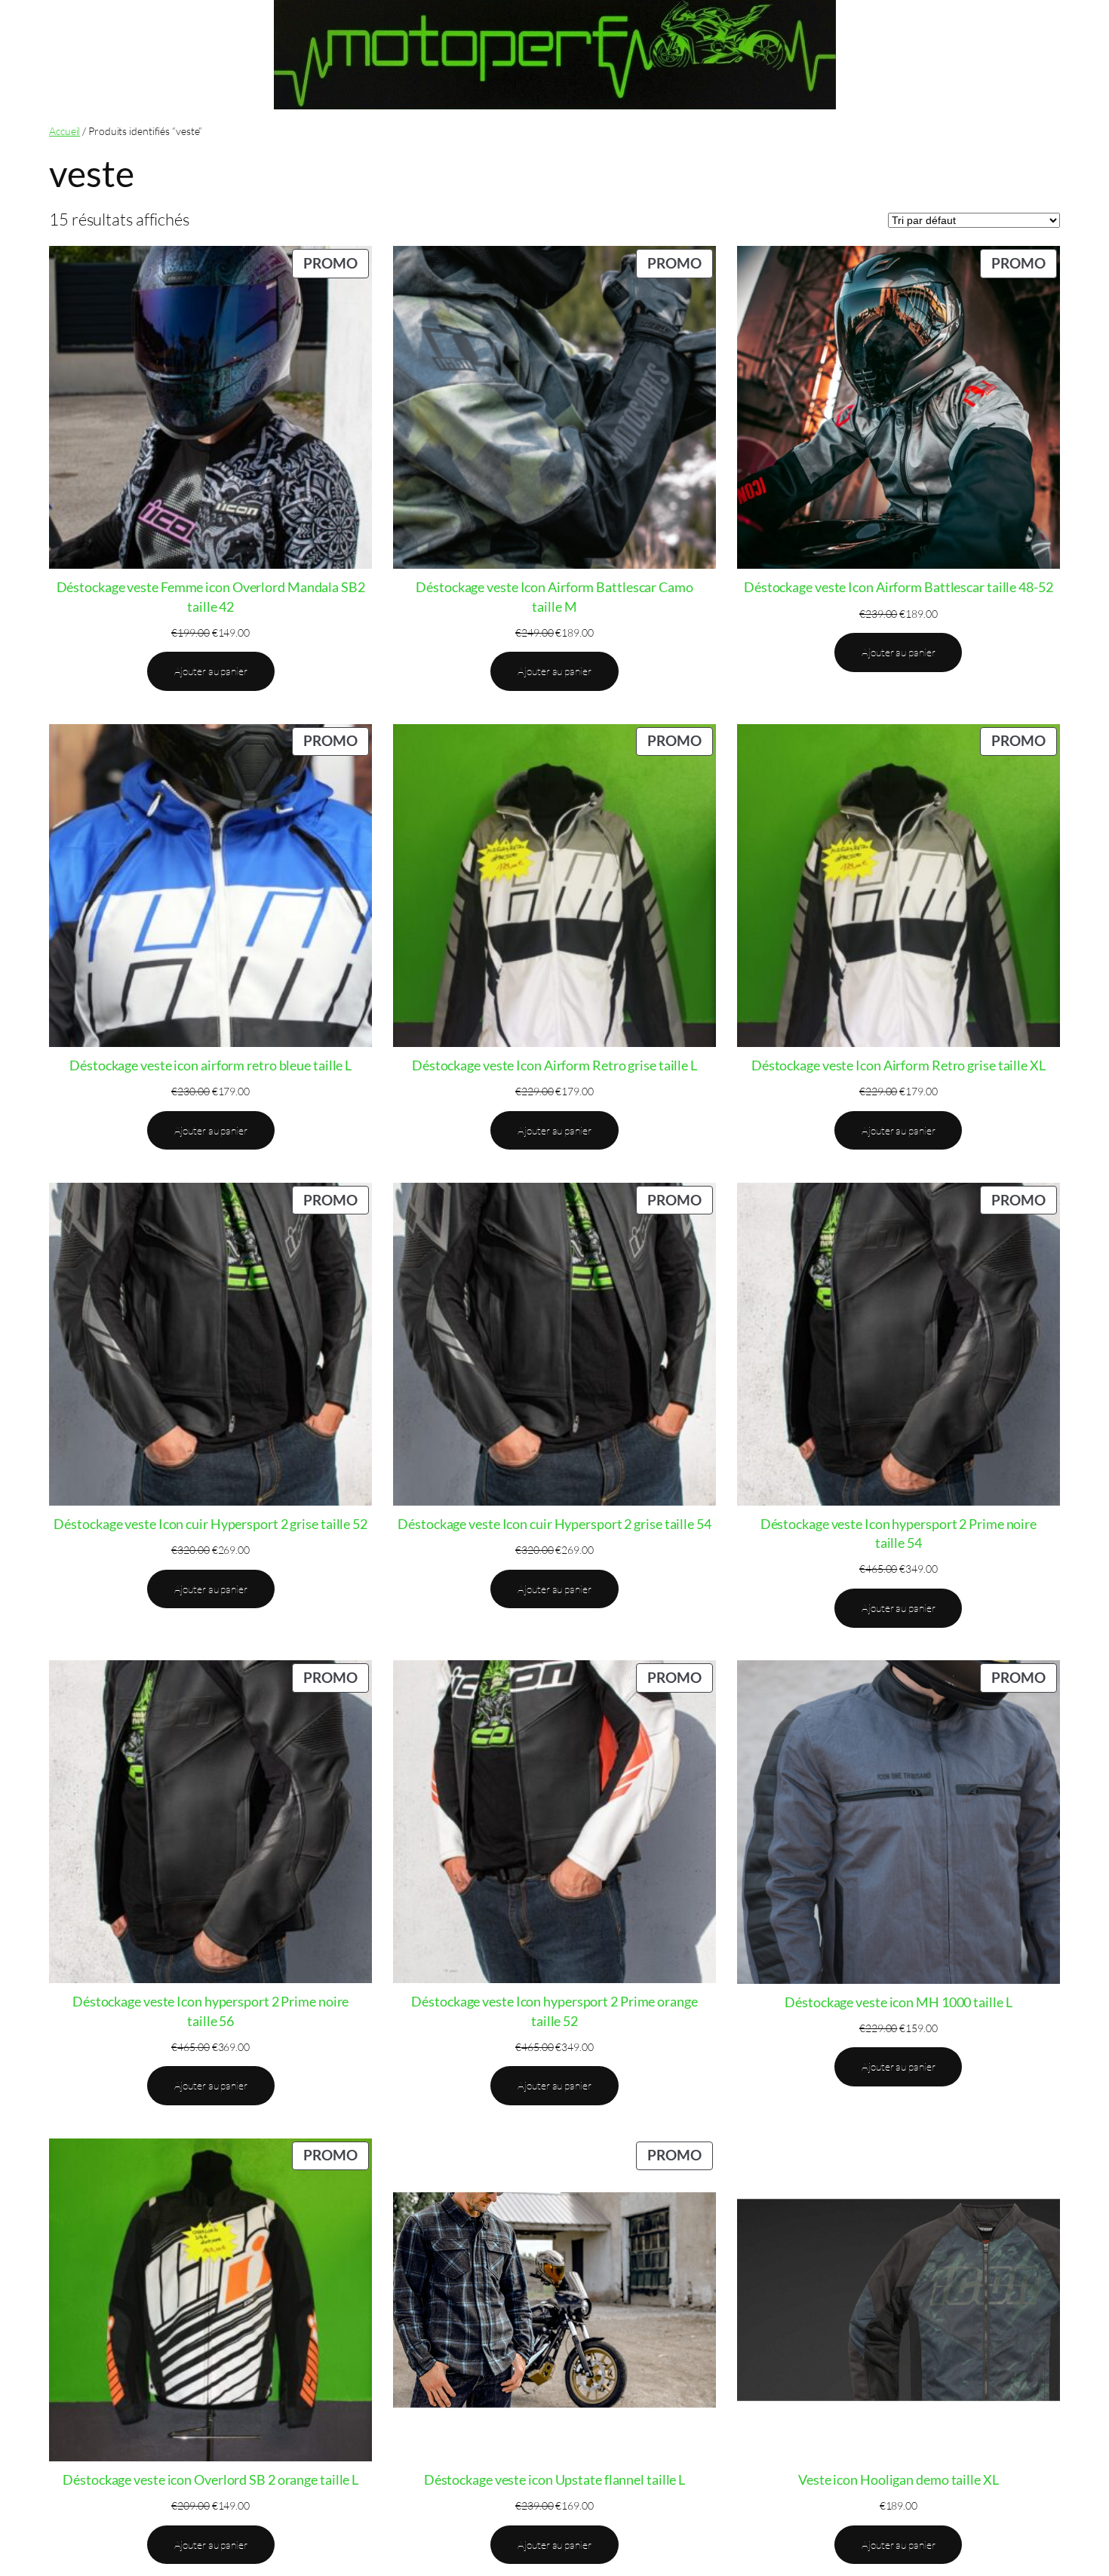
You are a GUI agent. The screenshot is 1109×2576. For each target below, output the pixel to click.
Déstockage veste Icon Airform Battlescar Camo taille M (554, 596)
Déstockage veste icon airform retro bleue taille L (210, 1065)
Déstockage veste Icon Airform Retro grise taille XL (899, 1065)
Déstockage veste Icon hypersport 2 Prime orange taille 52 (554, 2011)
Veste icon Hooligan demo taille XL (899, 2479)
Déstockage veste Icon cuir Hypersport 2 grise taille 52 (210, 1524)
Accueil (65, 131)
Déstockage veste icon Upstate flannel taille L (554, 2479)
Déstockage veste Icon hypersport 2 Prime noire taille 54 (899, 1533)
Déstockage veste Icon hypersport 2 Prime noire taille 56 (210, 2011)
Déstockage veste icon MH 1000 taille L (898, 2002)
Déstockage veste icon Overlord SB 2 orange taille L (210, 2479)
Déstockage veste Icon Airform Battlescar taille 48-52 (899, 587)
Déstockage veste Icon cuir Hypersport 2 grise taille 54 (554, 1524)
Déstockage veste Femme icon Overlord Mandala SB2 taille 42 (211, 596)
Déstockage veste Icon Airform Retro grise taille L (554, 1065)
